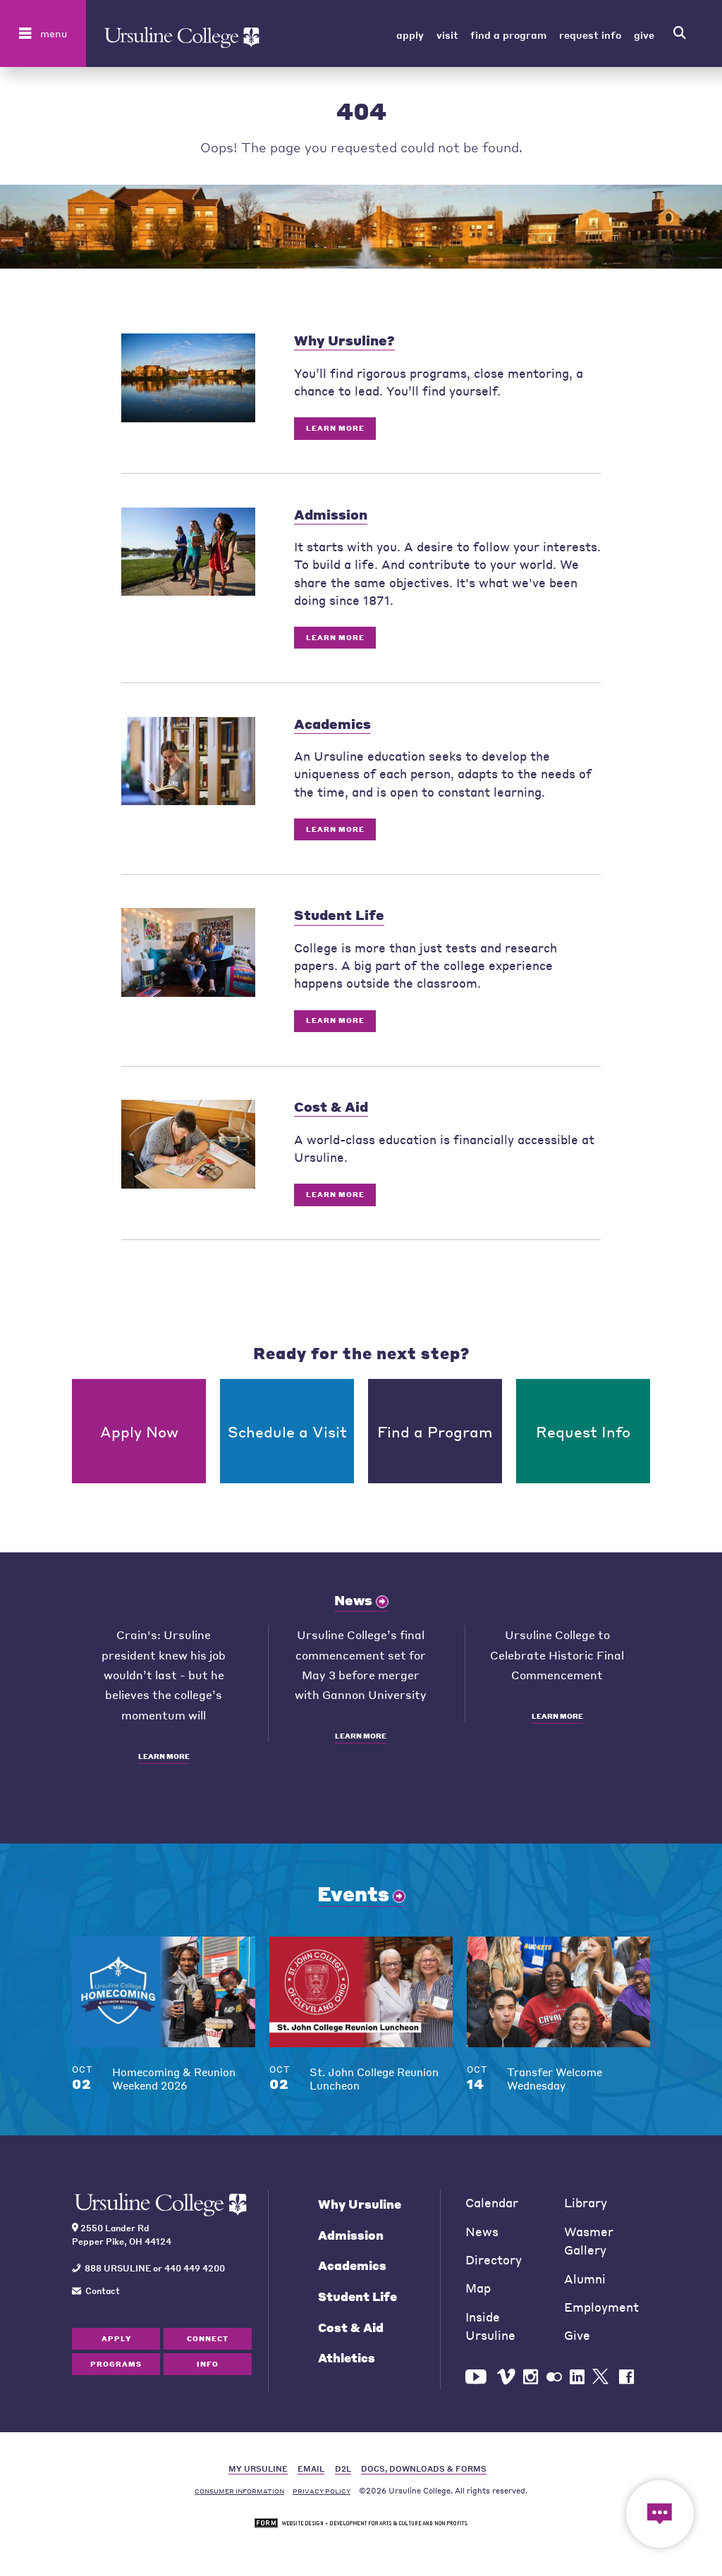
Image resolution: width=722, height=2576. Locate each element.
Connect (208, 2338)
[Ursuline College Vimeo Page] (506, 2377)
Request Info (590, 34)
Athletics (347, 2358)
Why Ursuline (360, 2204)
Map (478, 2288)
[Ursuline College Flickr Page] (554, 2377)
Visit (447, 34)
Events (353, 1894)
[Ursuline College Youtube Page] (477, 2377)
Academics (352, 2265)
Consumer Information (239, 2491)
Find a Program (508, 34)
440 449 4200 (195, 2268)
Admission (351, 2235)
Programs (116, 2364)
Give (644, 34)
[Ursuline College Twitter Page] (602, 2377)
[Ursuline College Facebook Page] (626, 2377)
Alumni (585, 2279)
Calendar (492, 2203)
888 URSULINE (118, 2268)
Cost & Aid (351, 2327)
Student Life (357, 2296)
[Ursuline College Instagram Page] (531, 2377)
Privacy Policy (322, 2491)
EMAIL (311, 2468)
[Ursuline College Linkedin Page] (577, 2377)
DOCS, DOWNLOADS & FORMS (424, 2468)
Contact (103, 2290)
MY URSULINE (258, 2468)
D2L (343, 2468)
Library (586, 2203)
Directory (494, 2260)
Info (208, 2364)
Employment (601, 2307)
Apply (410, 34)
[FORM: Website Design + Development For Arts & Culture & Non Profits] (361, 2523)
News (353, 1600)
